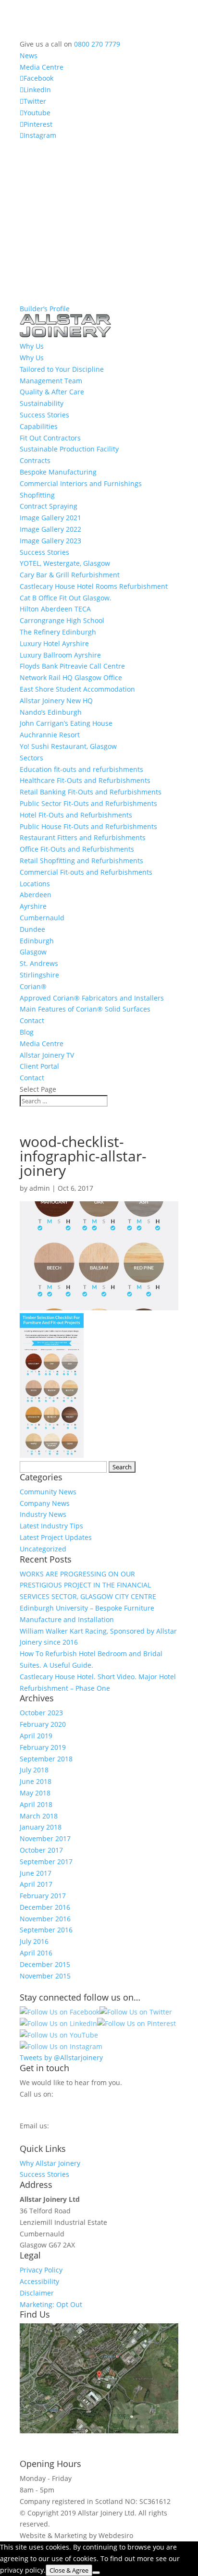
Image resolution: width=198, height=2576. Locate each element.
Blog (27, 1032)
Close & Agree (69, 2570)
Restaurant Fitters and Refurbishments (83, 837)
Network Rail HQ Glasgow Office (71, 678)
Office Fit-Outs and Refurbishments (77, 849)
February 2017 (43, 1896)
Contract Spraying (49, 506)
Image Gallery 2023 (50, 541)
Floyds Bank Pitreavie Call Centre (72, 666)
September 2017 (46, 1862)
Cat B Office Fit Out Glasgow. (66, 598)
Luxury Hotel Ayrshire (54, 643)
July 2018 (34, 1770)
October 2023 (41, 1713)
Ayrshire (33, 906)
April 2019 (36, 1736)
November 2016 (45, 1919)
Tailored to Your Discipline (62, 369)
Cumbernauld (42, 918)
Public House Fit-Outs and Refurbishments (88, 826)
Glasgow (33, 952)
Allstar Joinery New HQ (56, 701)
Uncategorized (43, 1549)
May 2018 (35, 1793)
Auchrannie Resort (50, 735)
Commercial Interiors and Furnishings (81, 483)
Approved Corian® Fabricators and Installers (92, 998)
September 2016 (46, 1930)
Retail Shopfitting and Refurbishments (81, 861)
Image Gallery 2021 (50, 518)
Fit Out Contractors (50, 438)
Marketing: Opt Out (51, 2304)
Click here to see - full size (62, 2442)
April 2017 (36, 1884)
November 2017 (45, 1838)
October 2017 (41, 1850)
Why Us (32, 358)
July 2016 (34, 1941)
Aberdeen (36, 895)
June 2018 (36, 1781)
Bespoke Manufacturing (58, 472)
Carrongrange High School (62, 620)
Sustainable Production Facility (69, 449)
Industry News (43, 1514)
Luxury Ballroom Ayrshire (60, 655)
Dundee (32, 929)
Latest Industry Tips (51, 1526)
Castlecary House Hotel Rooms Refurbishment (94, 586)
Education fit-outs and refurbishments (81, 769)
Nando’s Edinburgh (51, 712)
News (29, 55)
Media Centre (42, 67)
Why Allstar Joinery (50, 2163)
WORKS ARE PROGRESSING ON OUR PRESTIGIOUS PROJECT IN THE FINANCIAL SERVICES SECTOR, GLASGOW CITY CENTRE (88, 1585)
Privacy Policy (41, 2270)
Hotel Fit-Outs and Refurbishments (76, 815)
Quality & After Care (52, 392)
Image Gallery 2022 (50, 529)
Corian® (33, 986)
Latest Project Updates (56, 1537)
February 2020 (43, 1724)
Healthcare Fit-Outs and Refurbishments (85, 780)
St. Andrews (39, 963)
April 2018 (36, 1804)
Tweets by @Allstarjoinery (61, 2057)
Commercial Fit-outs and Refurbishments (86, 872)
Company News (45, 1503)
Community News (48, 1492)
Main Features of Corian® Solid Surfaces (85, 1009)
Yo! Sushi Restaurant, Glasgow (68, 746)
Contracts (35, 460)
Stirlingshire (39, 975)
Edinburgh (37, 941)
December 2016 (45, 1907)
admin (40, 1188)
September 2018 (46, 1759)
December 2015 (45, 1964)
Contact (32, 1020)
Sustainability (42, 403)
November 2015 (45, 1976)
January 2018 (41, 1827)
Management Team (51, 381)
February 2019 (43, 1747)
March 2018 (39, 1816)
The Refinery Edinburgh (58, 632)
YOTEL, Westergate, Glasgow (65, 563)
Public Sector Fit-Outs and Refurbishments (88, 803)
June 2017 (36, 1873)
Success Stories (44, 415)
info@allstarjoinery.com (63, 2136)
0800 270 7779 (97, 44)
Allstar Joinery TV (47, 1055)
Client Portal (39, 1066)
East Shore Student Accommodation (77, 689)
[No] (96, 2573)
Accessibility (39, 2281)
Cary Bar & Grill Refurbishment (70, 575)
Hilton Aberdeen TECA (55, 609)
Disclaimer (37, 2293)
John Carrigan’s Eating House (66, 723)
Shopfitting (37, 495)
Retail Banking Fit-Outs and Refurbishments (91, 792)
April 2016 (36, 1953)
